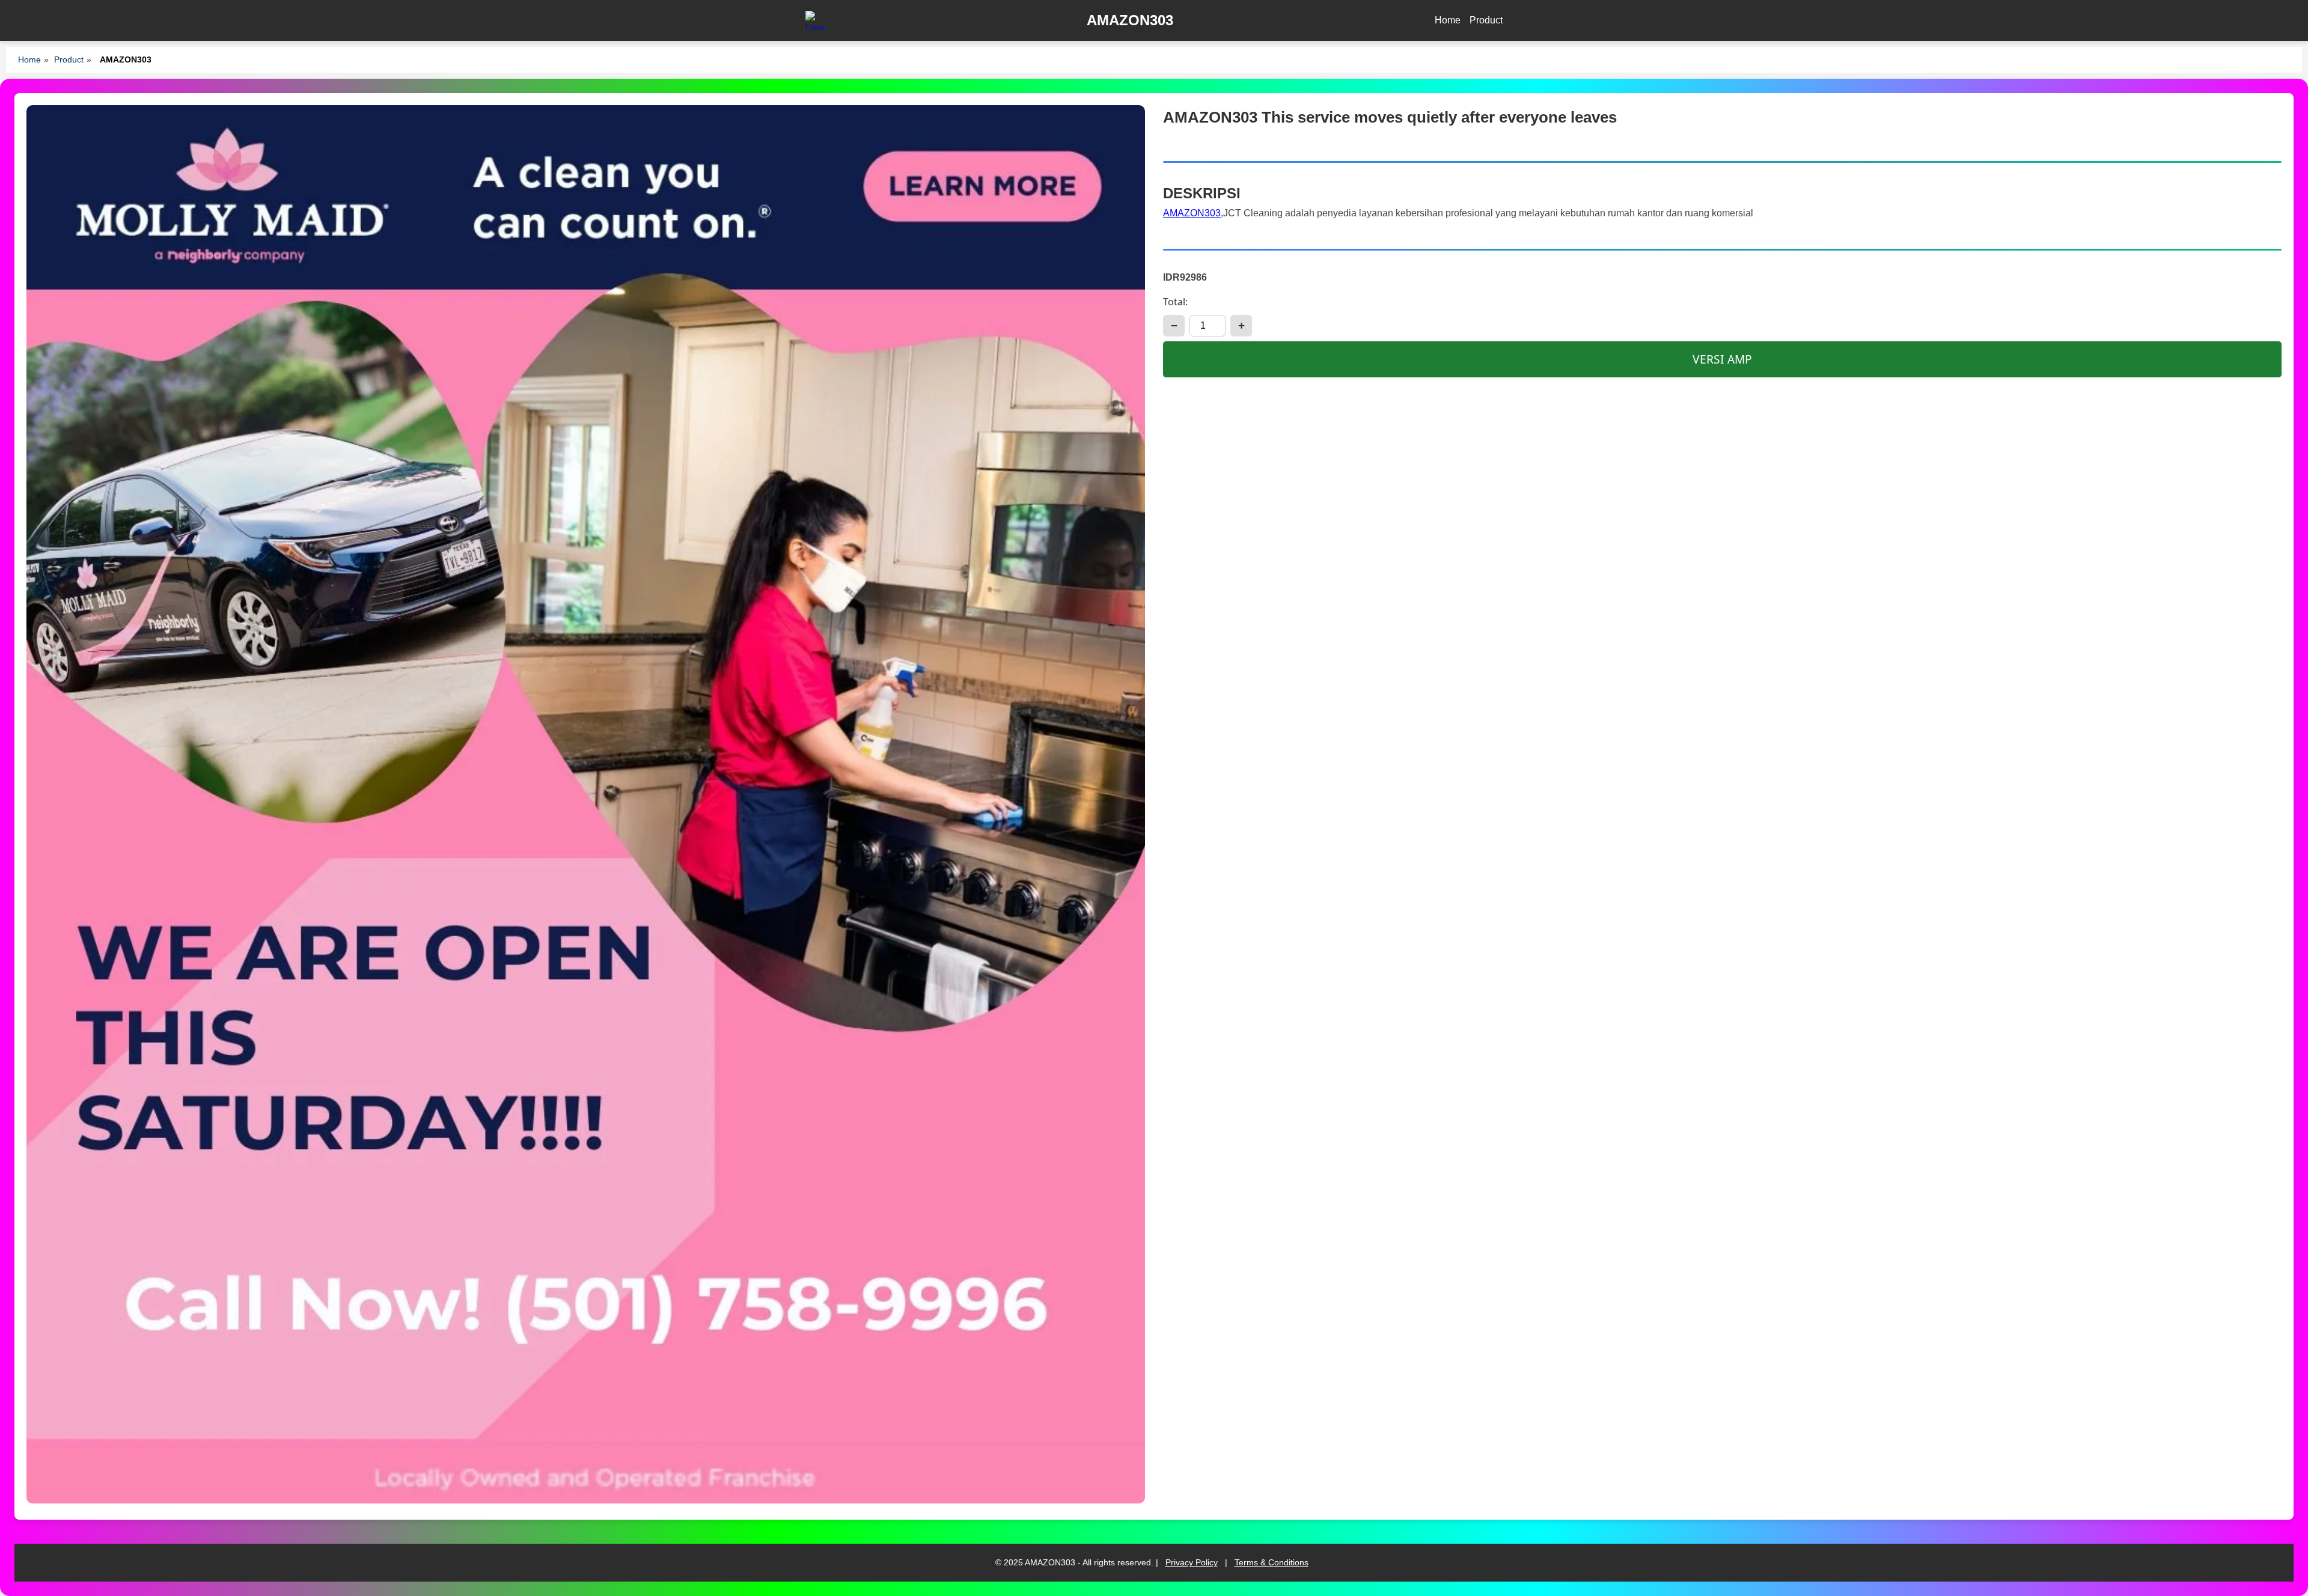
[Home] (815, 20)
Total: (1175, 302)
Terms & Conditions (1272, 1562)
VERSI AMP (1722, 359)
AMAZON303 (1192, 213)
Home (1448, 20)
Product (1486, 20)
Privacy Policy (1192, 1562)
